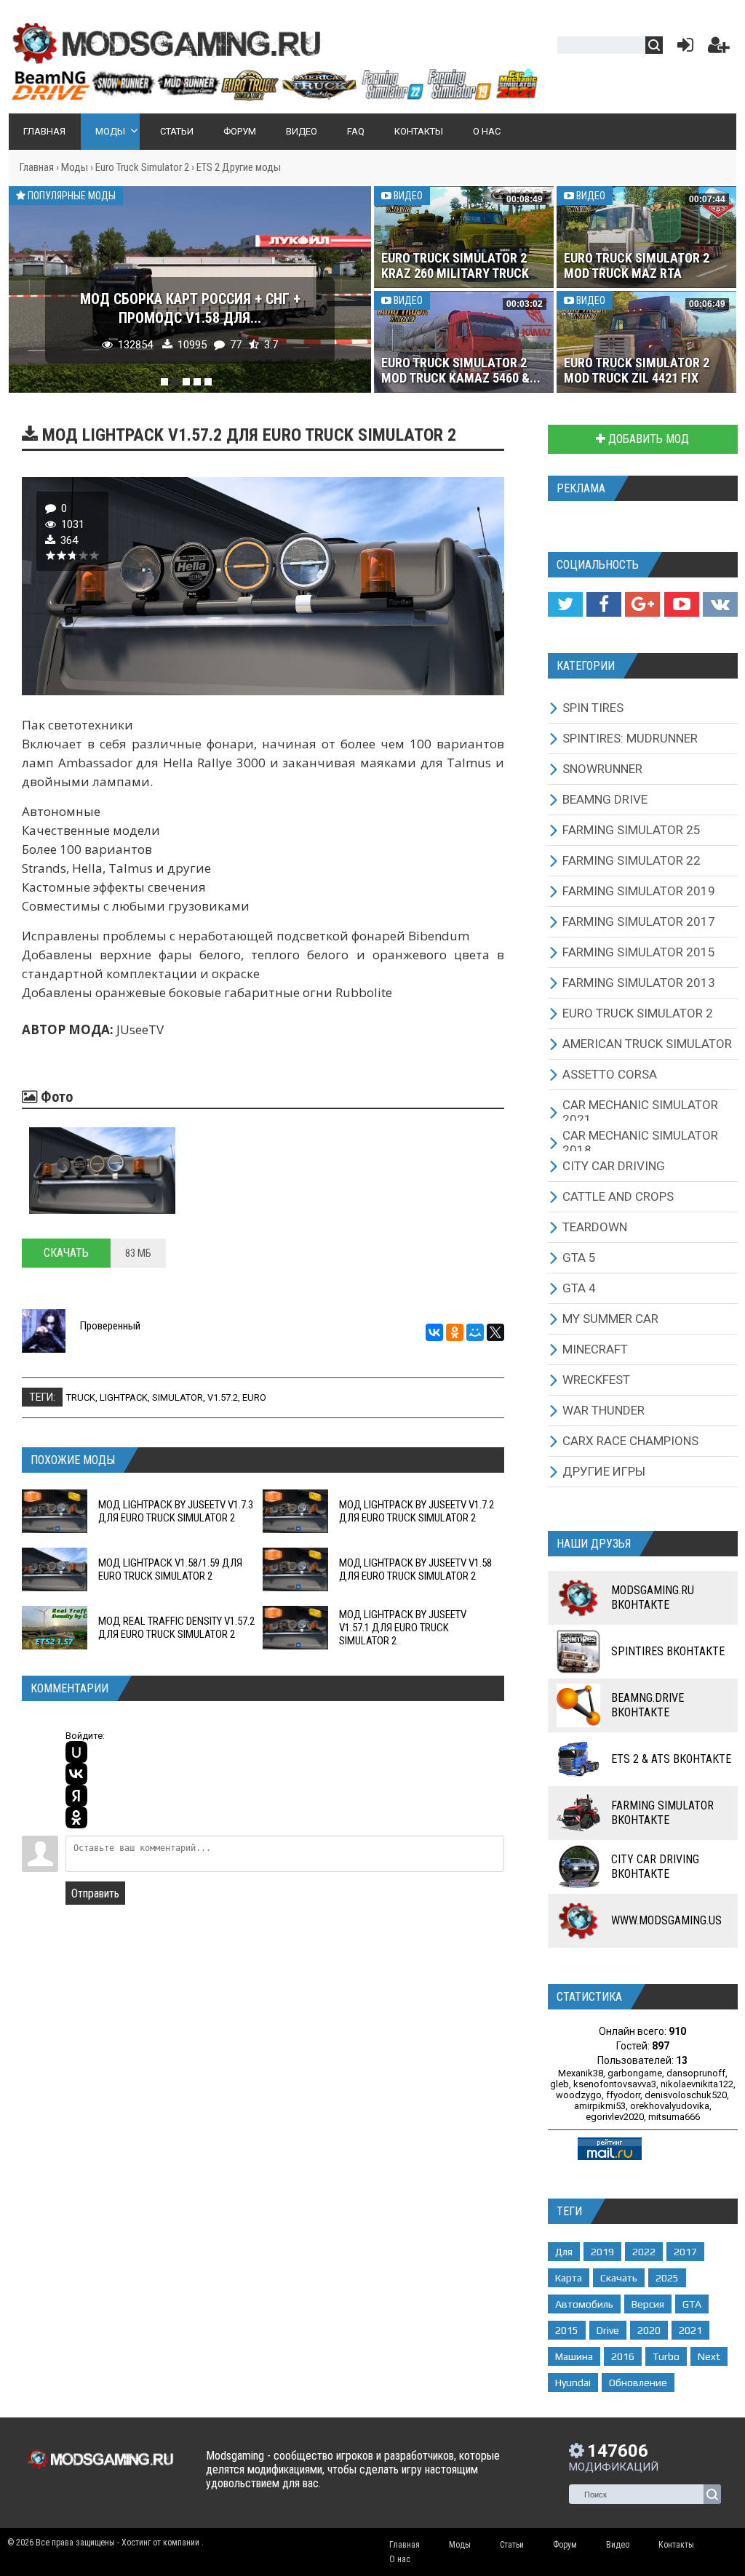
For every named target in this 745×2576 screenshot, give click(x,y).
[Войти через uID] (76, 1752)
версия (648, 2304)
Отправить (95, 1893)
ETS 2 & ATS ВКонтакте (671, 1759)
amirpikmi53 (600, 2106)
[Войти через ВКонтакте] (76, 1774)
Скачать (66, 1253)
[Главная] (274, 95)
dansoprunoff (696, 2073)
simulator (178, 1397)
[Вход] (682, 48)
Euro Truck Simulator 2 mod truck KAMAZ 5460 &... (461, 370)
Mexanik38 (581, 2073)
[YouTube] (682, 604)
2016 (623, 2356)
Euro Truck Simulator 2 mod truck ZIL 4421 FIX (637, 370)
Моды (75, 167)
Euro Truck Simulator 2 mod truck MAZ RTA (637, 265)
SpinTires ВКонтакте (668, 1651)
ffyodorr (623, 2095)
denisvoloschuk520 (686, 2095)
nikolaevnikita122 (697, 2084)
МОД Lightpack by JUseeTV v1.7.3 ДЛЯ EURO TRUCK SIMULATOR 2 (176, 1511)
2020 (649, 2330)
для (564, 2252)
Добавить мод (647, 439)
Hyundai (573, 2383)
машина (574, 2356)
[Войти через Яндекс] (76, 1796)
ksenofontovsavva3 (615, 2084)
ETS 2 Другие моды (239, 167)
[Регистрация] (719, 48)
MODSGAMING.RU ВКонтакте (653, 1597)
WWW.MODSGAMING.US (666, 1920)
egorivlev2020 (615, 2117)
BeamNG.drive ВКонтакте (648, 1705)
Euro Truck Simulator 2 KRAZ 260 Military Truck (455, 265)
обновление (638, 2383)
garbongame (635, 2073)
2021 (690, 2330)
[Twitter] (565, 604)
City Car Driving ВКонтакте (655, 1867)
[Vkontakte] (720, 604)
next (709, 2356)
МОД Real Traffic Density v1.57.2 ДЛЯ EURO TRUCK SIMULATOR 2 (176, 1628)
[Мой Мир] (475, 1332)
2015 (567, 2330)
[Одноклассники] (455, 1332)
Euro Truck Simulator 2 (142, 167)
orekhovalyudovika (670, 2106)
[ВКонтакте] (434, 1332)
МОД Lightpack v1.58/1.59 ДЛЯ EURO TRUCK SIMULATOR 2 (170, 1569)
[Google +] (642, 604)
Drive (608, 2330)
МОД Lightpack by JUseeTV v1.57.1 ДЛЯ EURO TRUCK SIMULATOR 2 (403, 1628)
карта (569, 2278)
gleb (559, 2084)
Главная (37, 167)
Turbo (666, 2356)
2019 (602, 2252)
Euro (254, 1397)
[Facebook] (604, 604)
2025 (667, 2278)
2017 (685, 2252)
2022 (644, 2252)
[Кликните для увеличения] (102, 1170)
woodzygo (579, 2095)
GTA (692, 2304)
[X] (495, 1332)
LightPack (124, 1397)
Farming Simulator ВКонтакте (662, 1813)
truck (81, 1397)
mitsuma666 (674, 2117)
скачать (619, 2278)
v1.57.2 (223, 1397)
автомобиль (584, 2304)
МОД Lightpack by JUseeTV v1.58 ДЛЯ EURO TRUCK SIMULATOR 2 (415, 1569)
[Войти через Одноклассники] (76, 1817)
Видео (407, 196)
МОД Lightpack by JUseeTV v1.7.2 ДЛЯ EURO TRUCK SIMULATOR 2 (417, 1511)
